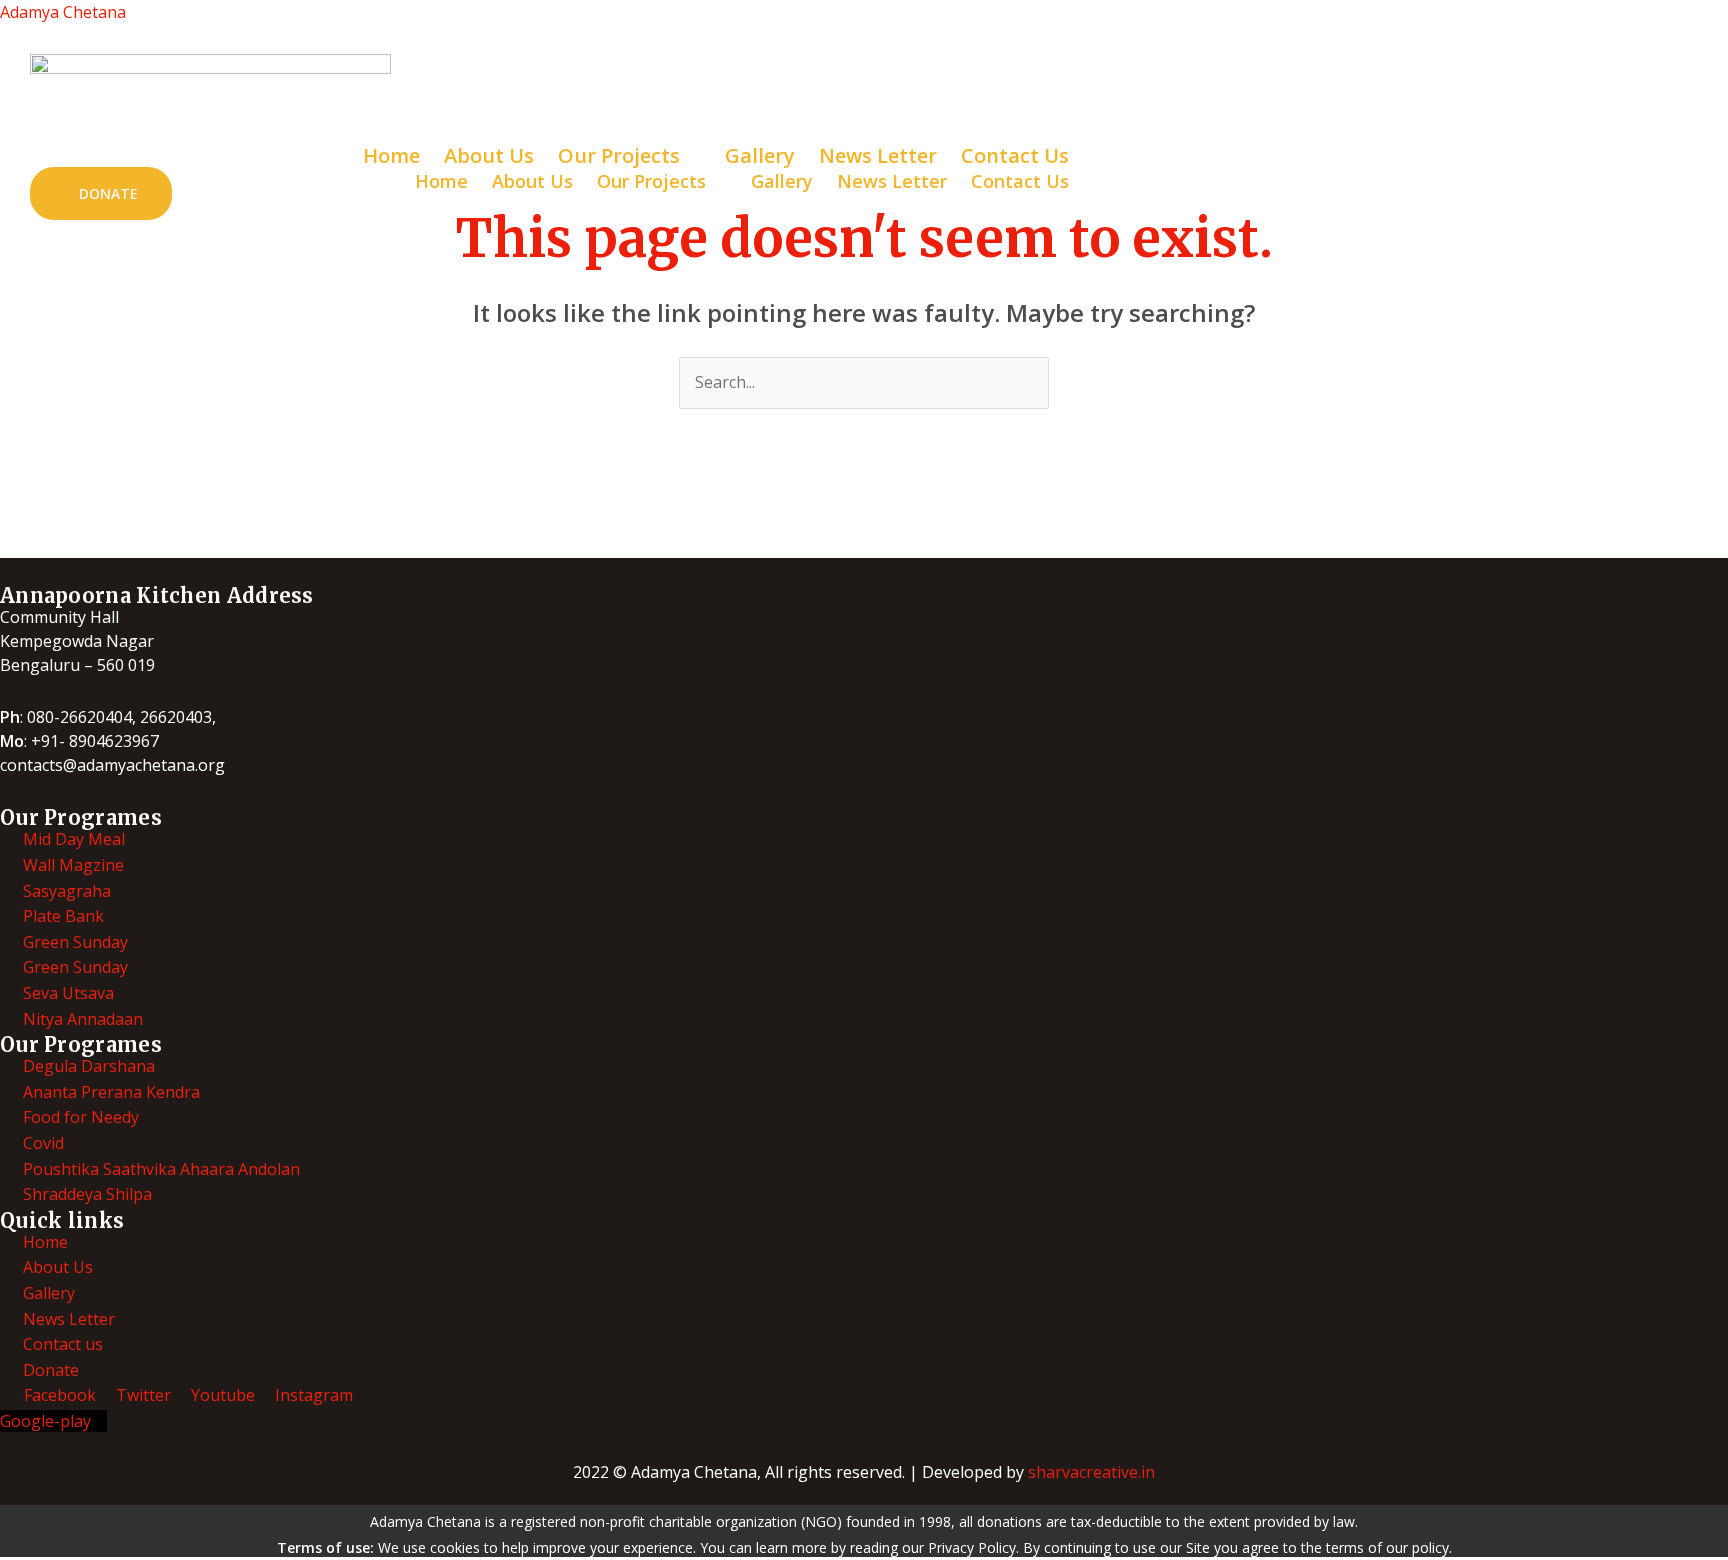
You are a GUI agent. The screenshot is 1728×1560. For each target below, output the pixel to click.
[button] (662, 181)
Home (441, 181)
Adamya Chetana (63, 12)
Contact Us (1020, 181)
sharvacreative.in (1091, 1472)
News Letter (892, 181)
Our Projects (651, 181)
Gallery (782, 181)
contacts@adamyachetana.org (112, 765)
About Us (532, 181)
